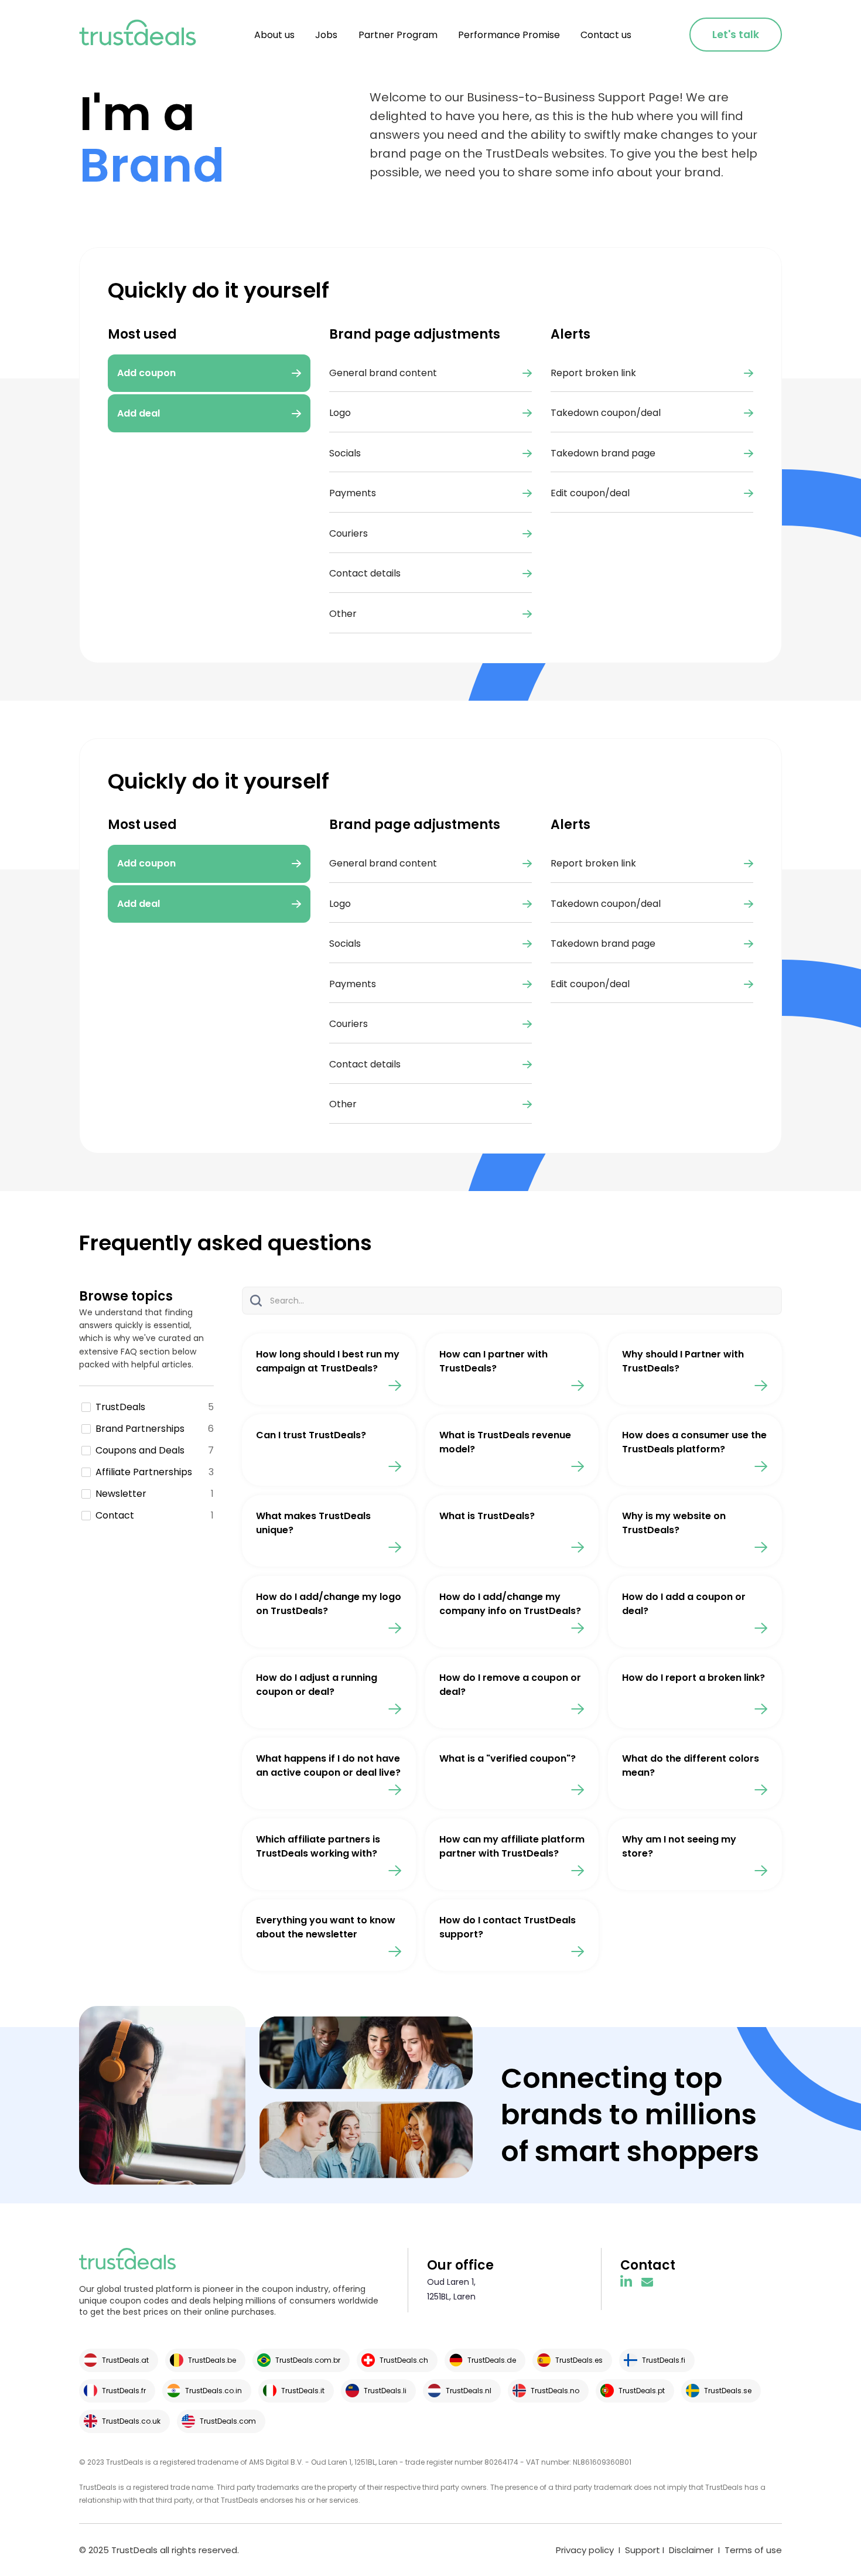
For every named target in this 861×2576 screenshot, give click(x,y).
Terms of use (753, 2550)
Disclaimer (691, 2550)
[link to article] (329, 1369)
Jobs (326, 35)
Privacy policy (585, 2550)
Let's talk (736, 35)
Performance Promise (509, 35)
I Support (638, 2550)
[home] (138, 35)
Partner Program (398, 35)
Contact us (606, 35)
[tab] (209, 864)
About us (274, 35)
